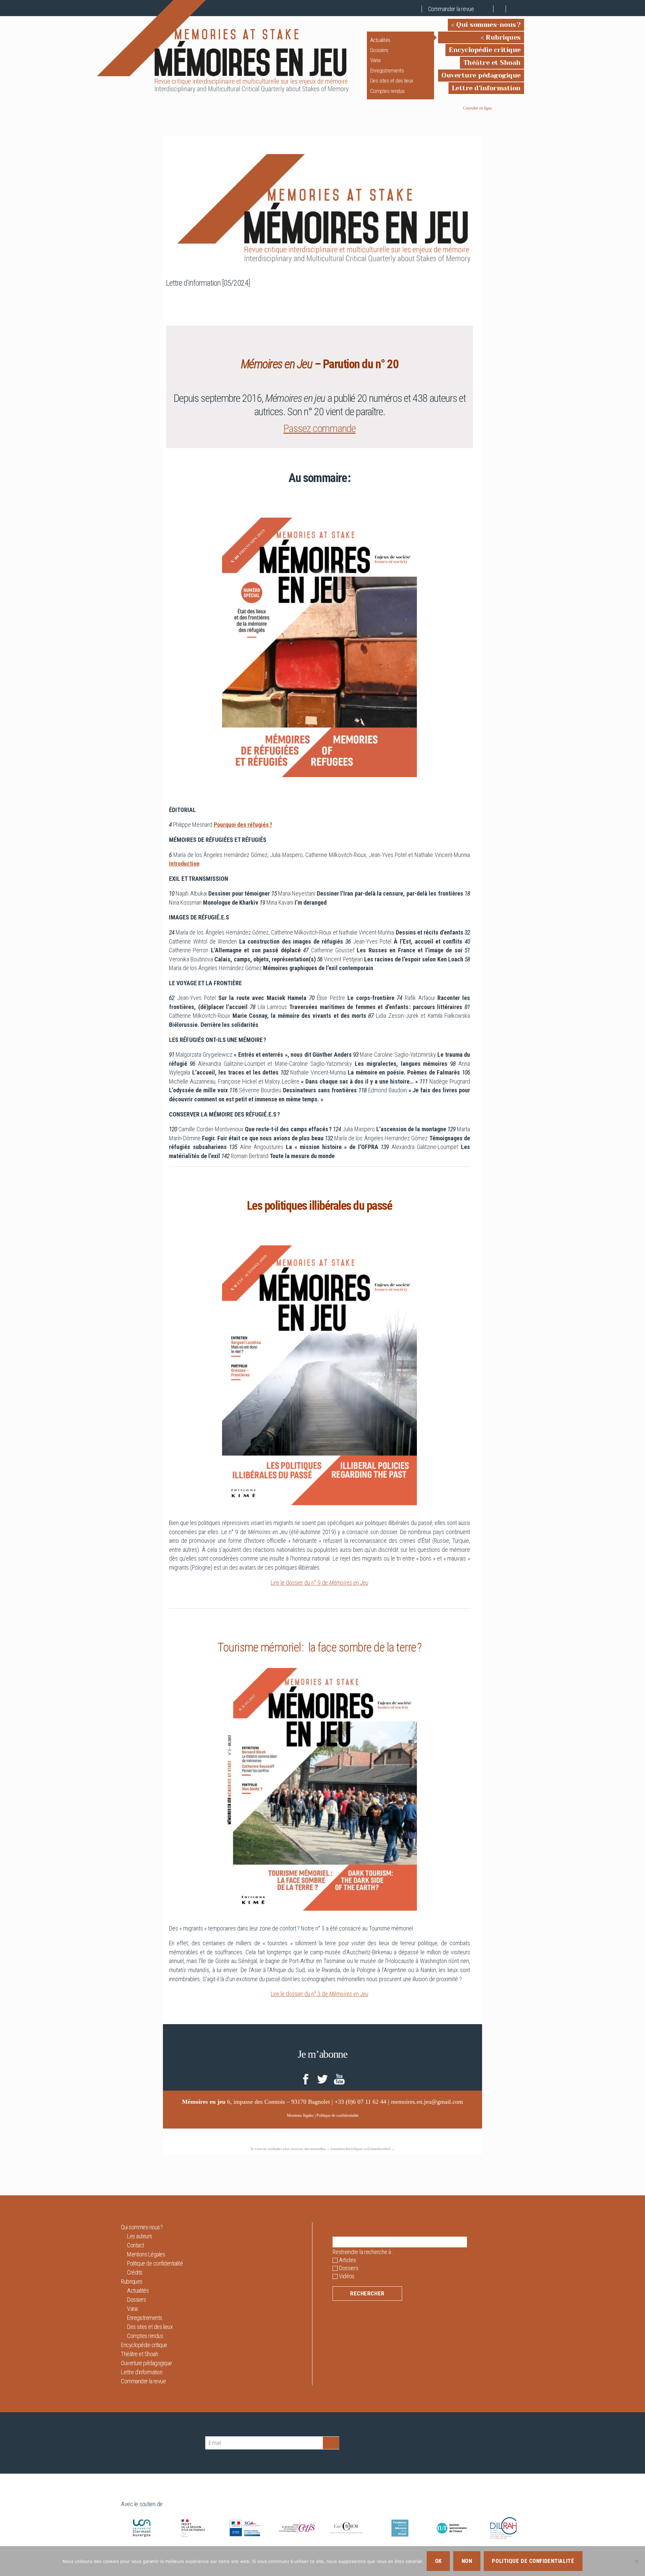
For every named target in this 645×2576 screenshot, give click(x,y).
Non (467, 2561)
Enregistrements (387, 70)
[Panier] (487, 9)
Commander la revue (451, 9)
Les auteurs (140, 2236)
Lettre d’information (486, 88)
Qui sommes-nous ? (488, 25)
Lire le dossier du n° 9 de (319, 1583)
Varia (375, 60)
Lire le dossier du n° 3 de (319, 1994)
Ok (438, 2561)
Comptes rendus (388, 91)
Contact (136, 2245)
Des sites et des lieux (392, 81)
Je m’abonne (322, 2054)
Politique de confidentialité (337, 2115)
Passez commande (319, 428)
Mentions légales (300, 2115)
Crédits (135, 2272)
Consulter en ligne (477, 108)
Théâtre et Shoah (492, 63)
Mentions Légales (146, 2254)
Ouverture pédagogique (481, 75)
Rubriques (503, 37)
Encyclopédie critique (485, 50)
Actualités (380, 40)
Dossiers (379, 50)
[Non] (637, 2561)
